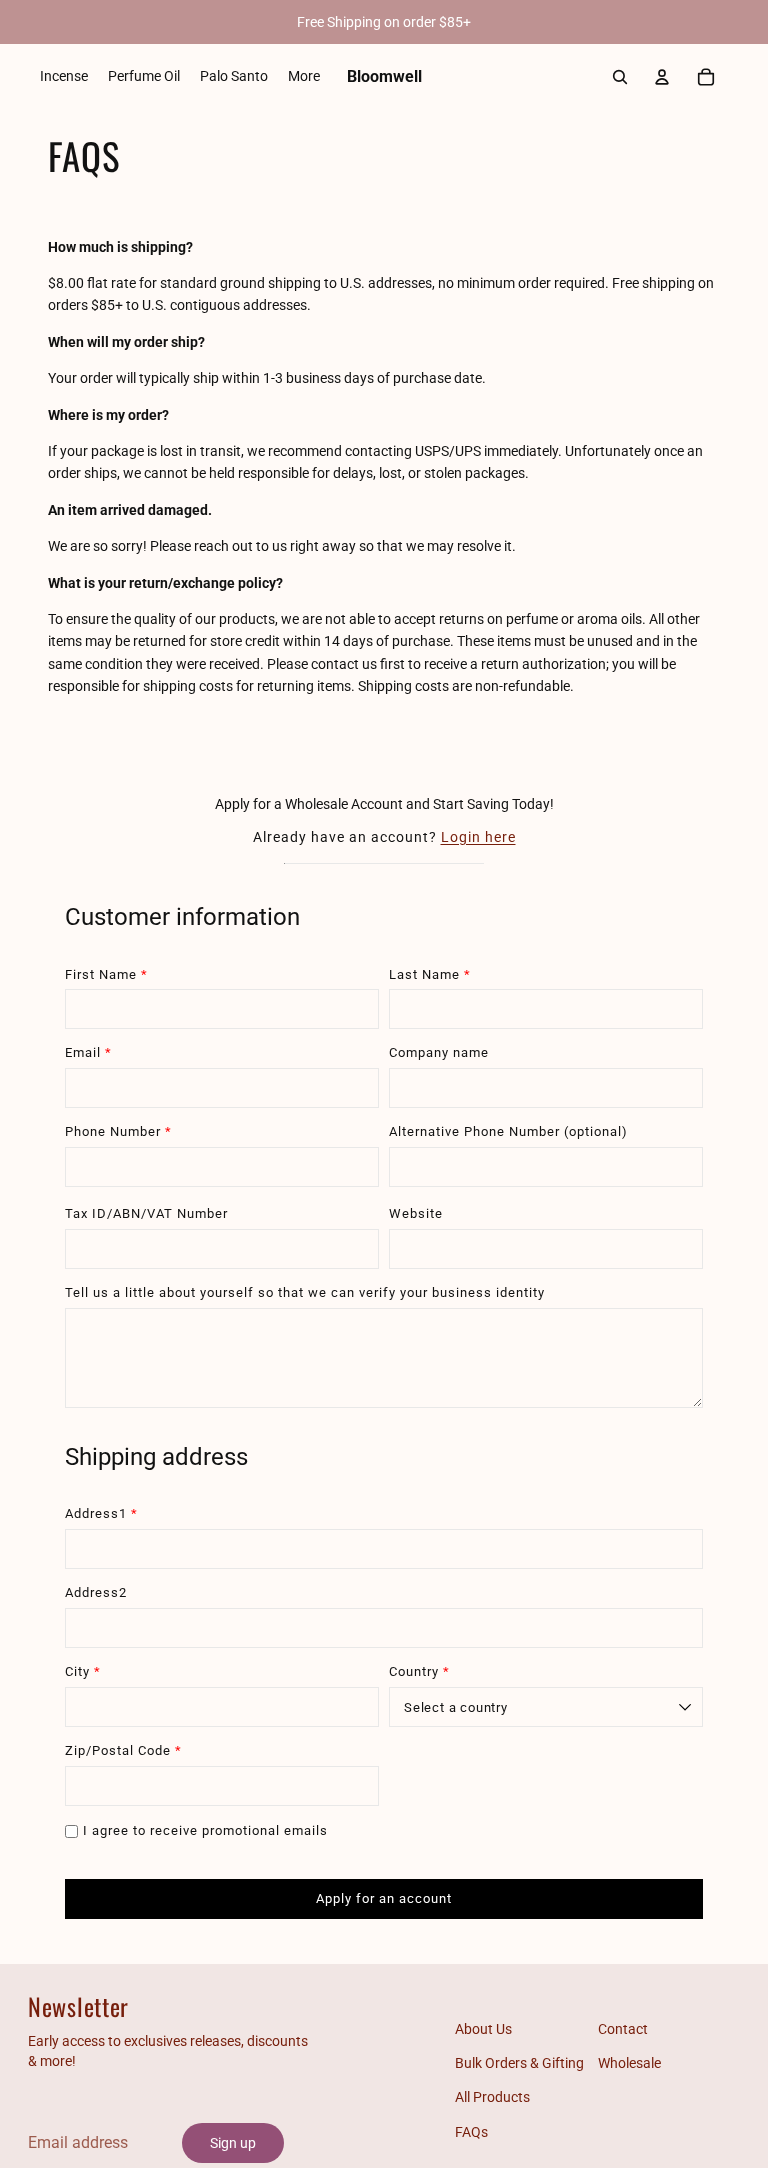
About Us (483, 2029)
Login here (478, 837)
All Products (492, 2097)
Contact (623, 2029)
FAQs (471, 2132)
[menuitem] (304, 77)
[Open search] (620, 77)
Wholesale (629, 2063)
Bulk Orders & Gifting (519, 2063)
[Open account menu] (662, 77)
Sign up (233, 2143)
